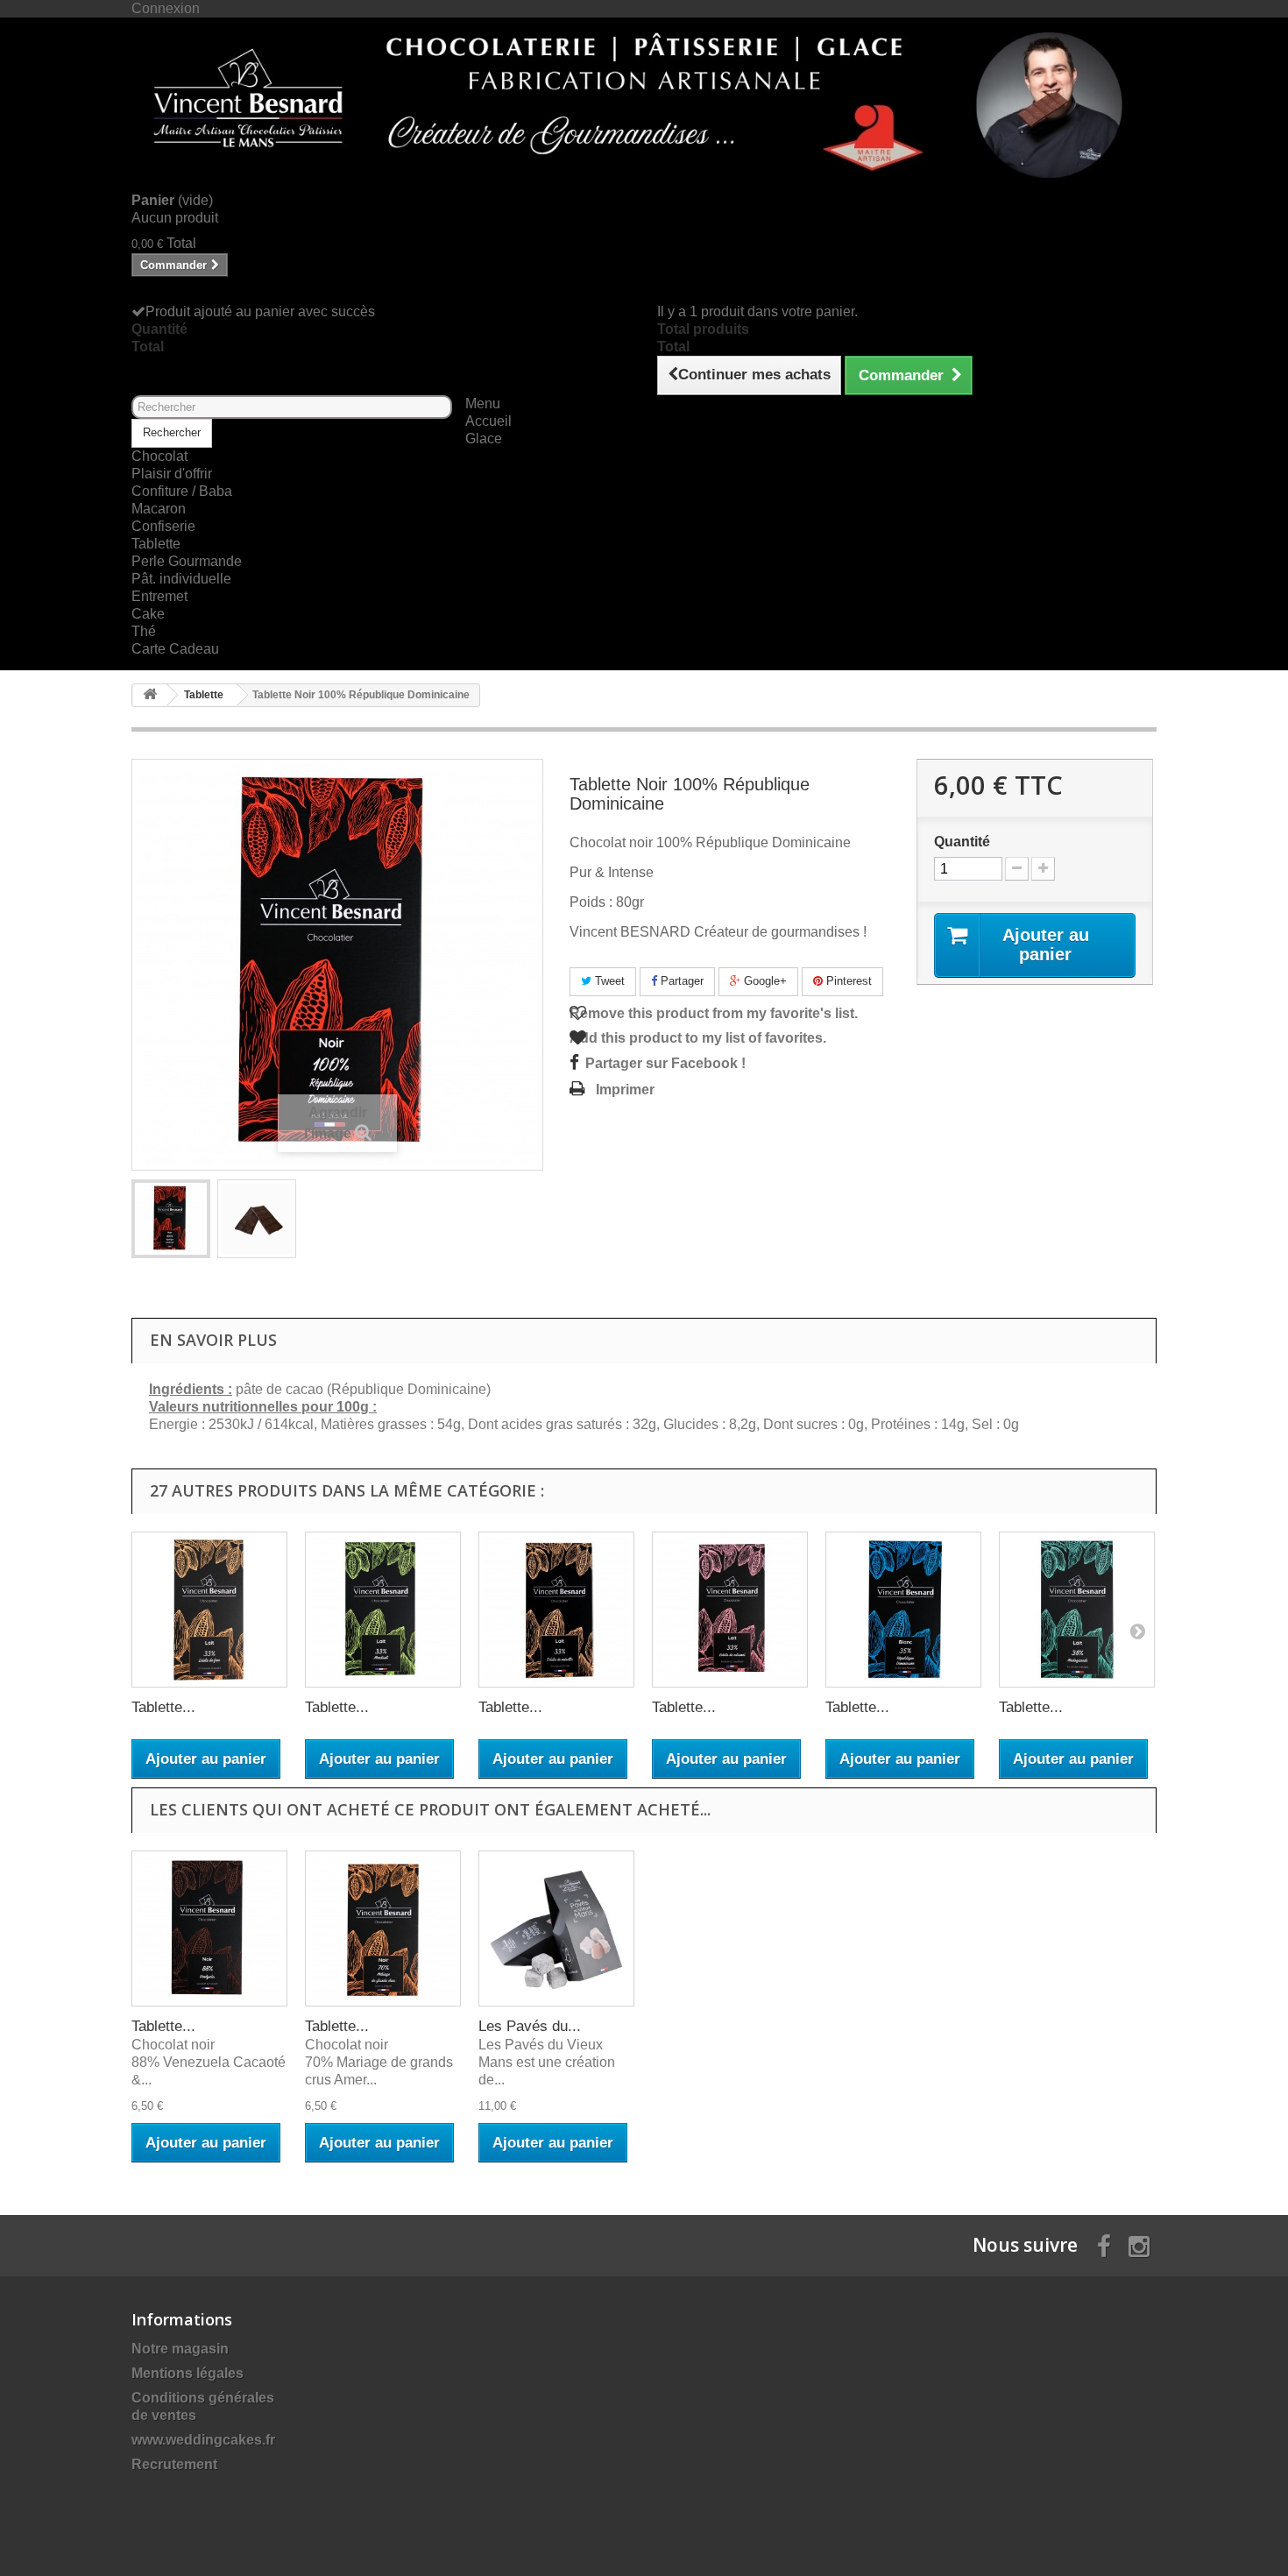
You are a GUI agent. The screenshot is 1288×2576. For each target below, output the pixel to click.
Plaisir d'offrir (172, 474)
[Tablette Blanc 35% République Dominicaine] (903, 1610)
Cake (148, 614)
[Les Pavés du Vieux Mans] (556, 1928)
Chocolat (159, 456)
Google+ (764, 981)
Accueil (488, 421)
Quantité (962, 842)
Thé (144, 631)
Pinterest (847, 981)
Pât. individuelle (181, 579)
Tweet (608, 981)
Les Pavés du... (530, 2026)
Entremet (159, 596)
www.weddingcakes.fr (203, 2440)
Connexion (166, 8)
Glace (484, 439)
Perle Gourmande (187, 561)
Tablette (156, 544)
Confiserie (163, 526)
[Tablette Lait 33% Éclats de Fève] (209, 1610)
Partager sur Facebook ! (665, 1063)
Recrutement (174, 2464)
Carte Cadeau (175, 649)
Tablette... (163, 1707)
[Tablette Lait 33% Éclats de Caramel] (730, 1610)
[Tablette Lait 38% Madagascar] (1077, 1610)
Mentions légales (188, 2373)
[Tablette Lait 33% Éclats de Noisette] (556, 1610)
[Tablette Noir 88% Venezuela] (209, 1928)
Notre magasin (180, 2349)
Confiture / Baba (182, 491)
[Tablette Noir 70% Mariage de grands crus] (383, 1928)
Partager (680, 981)
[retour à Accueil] (150, 695)
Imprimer (625, 1090)
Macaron (159, 509)
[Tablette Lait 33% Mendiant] (383, 1610)
